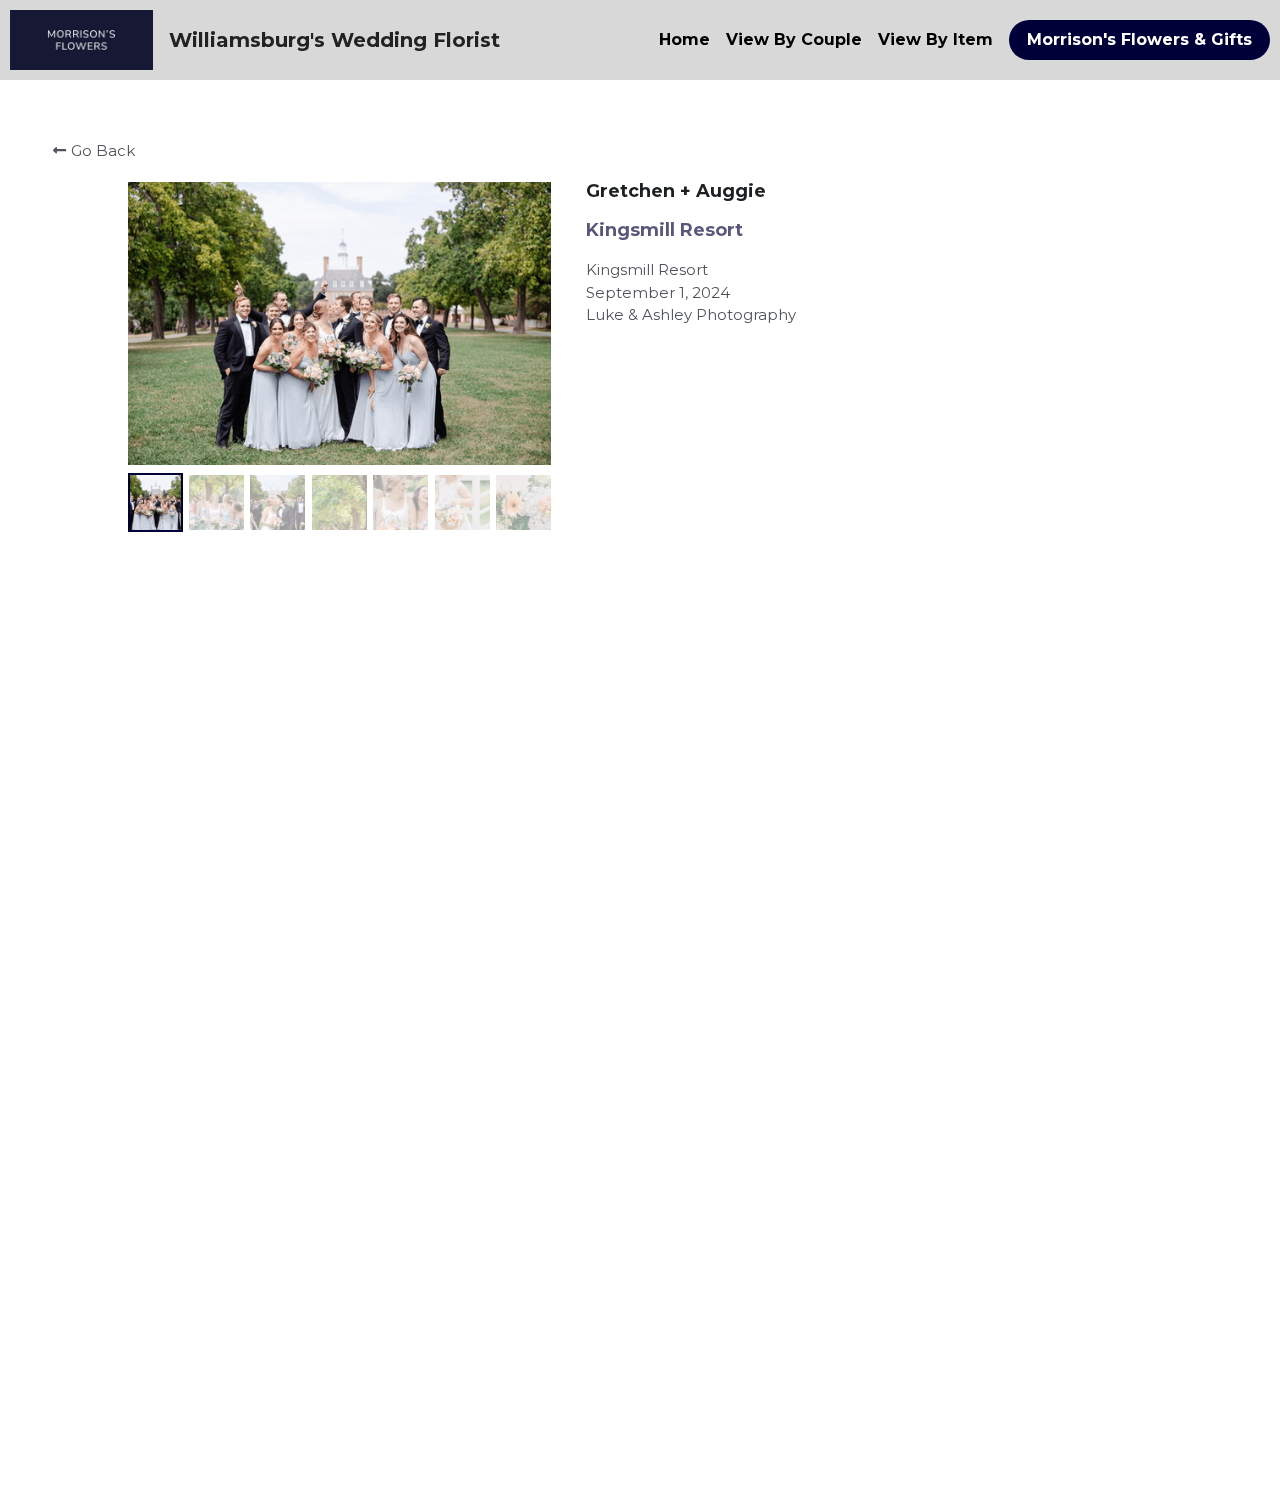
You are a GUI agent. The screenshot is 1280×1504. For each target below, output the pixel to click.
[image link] (81, 38)
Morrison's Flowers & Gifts (1139, 39)
